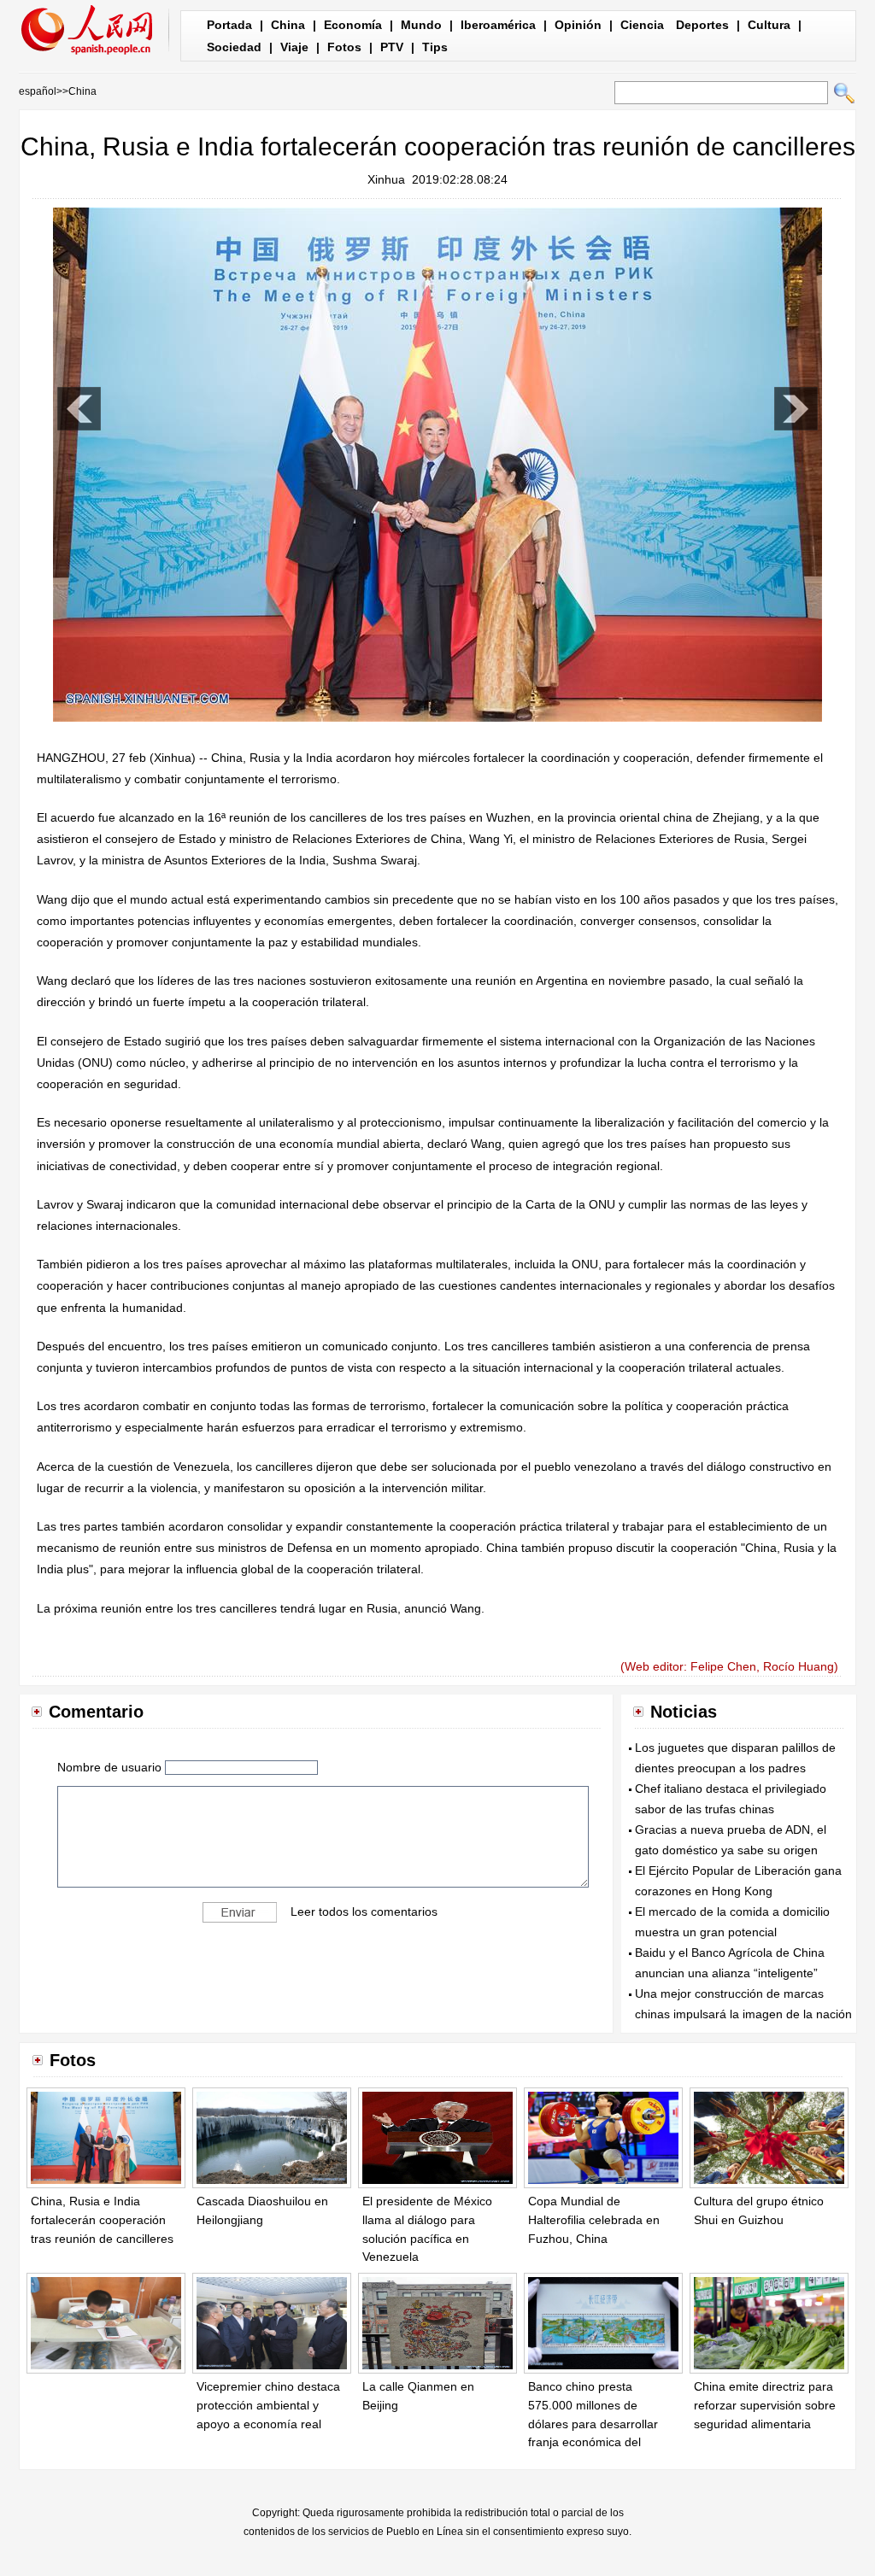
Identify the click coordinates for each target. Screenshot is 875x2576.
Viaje (294, 47)
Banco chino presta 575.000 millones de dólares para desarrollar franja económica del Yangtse (593, 2423)
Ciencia (642, 25)
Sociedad (234, 47)
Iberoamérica (498, 25)
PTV (392, 47)
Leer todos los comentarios (364, 1911)
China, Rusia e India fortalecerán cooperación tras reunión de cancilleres (102, 2219)
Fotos (344, 47)
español (38, 91)
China (288, 25)
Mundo (421, 25)
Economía (353, 25)
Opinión (578, 25)
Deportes (702, 25)
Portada (229, 25)
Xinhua (386, 179)
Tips (435, 47)
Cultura (769, 25)
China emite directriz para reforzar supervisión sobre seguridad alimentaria (765, 2405)
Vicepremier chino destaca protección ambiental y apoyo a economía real (268, 2405)
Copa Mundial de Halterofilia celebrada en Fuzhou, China (594, 2219)
